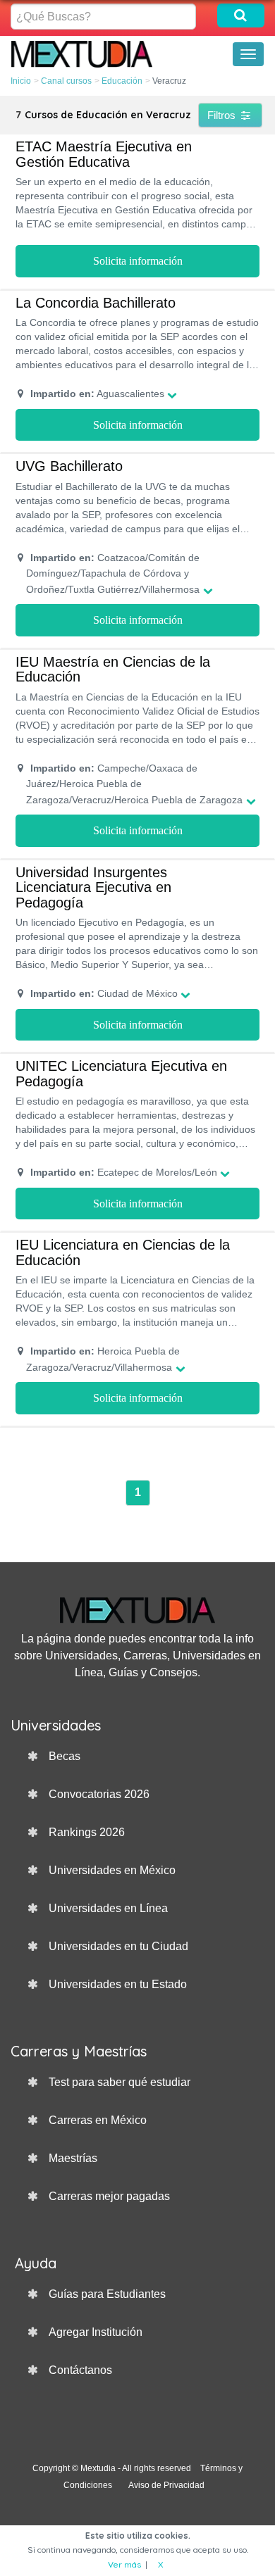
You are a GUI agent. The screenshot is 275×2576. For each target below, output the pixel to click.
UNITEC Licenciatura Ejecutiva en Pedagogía (121, 1074)
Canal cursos (66, 81)
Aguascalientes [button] (97, 394)
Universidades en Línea (108, 1908)
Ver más (124, 2564)
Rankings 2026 (87, 1832)
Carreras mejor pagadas (109, 2196)
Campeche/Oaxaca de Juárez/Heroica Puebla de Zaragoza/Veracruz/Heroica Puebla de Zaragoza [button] (134, 784)
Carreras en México (98, 2120)
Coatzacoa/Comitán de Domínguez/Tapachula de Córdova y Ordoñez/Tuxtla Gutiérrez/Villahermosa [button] (113, 573)
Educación (122, 81)
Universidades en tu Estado (118, 1984)
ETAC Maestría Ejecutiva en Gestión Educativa (104, 154)
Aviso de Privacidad (166, 2485)
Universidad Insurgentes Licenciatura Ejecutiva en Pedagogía (93, 887)
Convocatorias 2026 (99, 1794)
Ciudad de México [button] (104, 993)
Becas (65, 1756)
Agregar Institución (96, 2332)
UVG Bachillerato (69, 466)
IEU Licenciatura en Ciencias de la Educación (123, 1252)
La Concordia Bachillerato (96, 303)
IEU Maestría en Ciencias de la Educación (113, 670)
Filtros (223, 115)
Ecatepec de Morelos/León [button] (124, 1172)
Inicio (21, 81)
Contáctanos (80, 2370)
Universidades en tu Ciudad (118, 1946)
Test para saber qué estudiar (120, 2082)
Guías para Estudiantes (107, 2294)
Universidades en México (112, 1870)
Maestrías (73, 2158)
